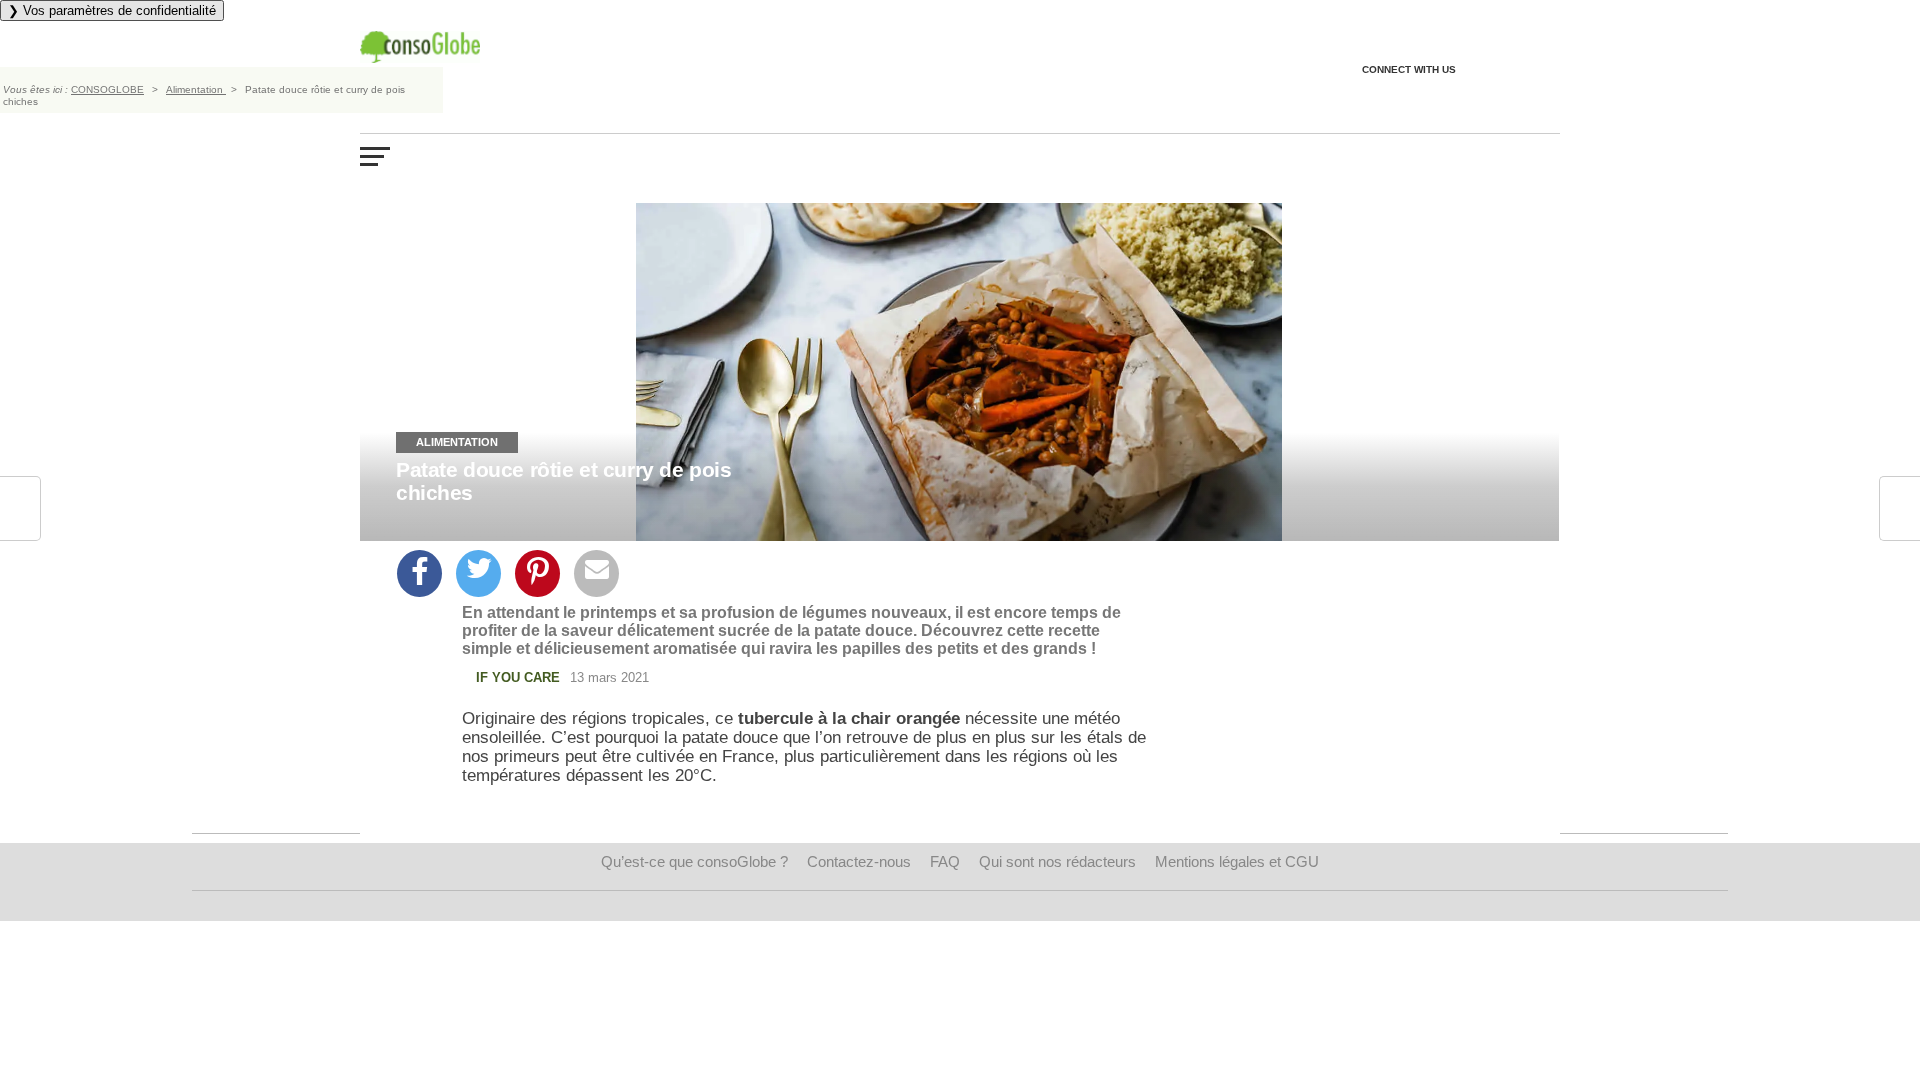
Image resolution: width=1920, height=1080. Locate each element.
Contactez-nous (859, 861)
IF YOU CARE (518, 677)
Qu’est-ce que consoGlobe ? (694, 861)
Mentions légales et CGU (1237, 861)
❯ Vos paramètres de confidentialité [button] (112, 10)
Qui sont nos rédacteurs (1057, 861)
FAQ (945, 861)
